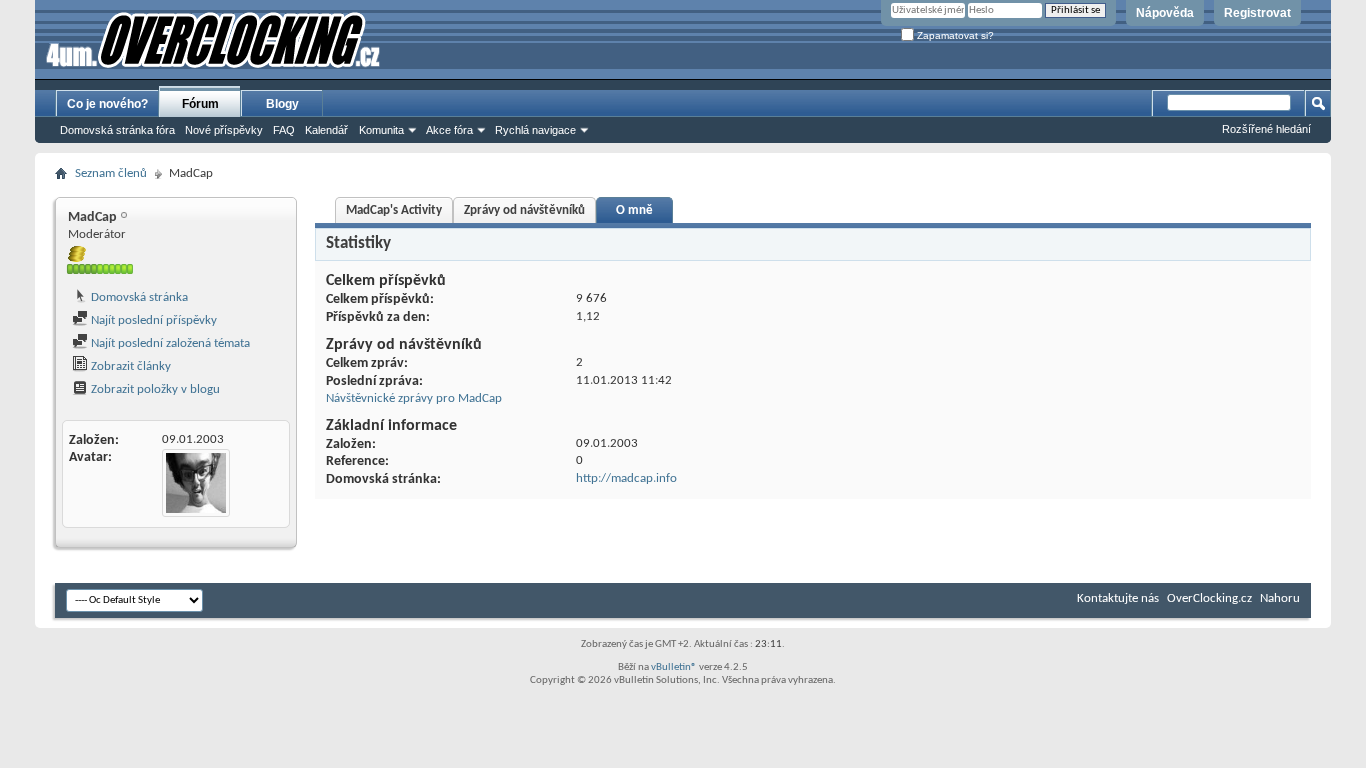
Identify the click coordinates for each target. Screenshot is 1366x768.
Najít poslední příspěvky (152, 320)
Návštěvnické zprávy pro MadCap (414, 398)
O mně (634, 210)
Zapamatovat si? (954, 35)
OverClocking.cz (1209, 598)
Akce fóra (449, 130)
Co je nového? (107, 104)
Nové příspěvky (224, 130)
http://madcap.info (626, 478)
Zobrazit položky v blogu (154, 389)
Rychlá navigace (535, 130)
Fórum (200, 104)
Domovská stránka (138, 297)
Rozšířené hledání (1266, 129)
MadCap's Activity (394, 210)
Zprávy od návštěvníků (524, 210)
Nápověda (1165, 13)
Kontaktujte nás (1118, 598)
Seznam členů (111, 173)
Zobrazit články (129, 366)
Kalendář (326, 130)
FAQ (284, 130)
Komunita (381, 130)
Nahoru (1280, 598)
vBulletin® (674, 667)
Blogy (282, 104)
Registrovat (1257, 13)
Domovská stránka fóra (117, 130)
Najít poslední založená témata (169, 343)
